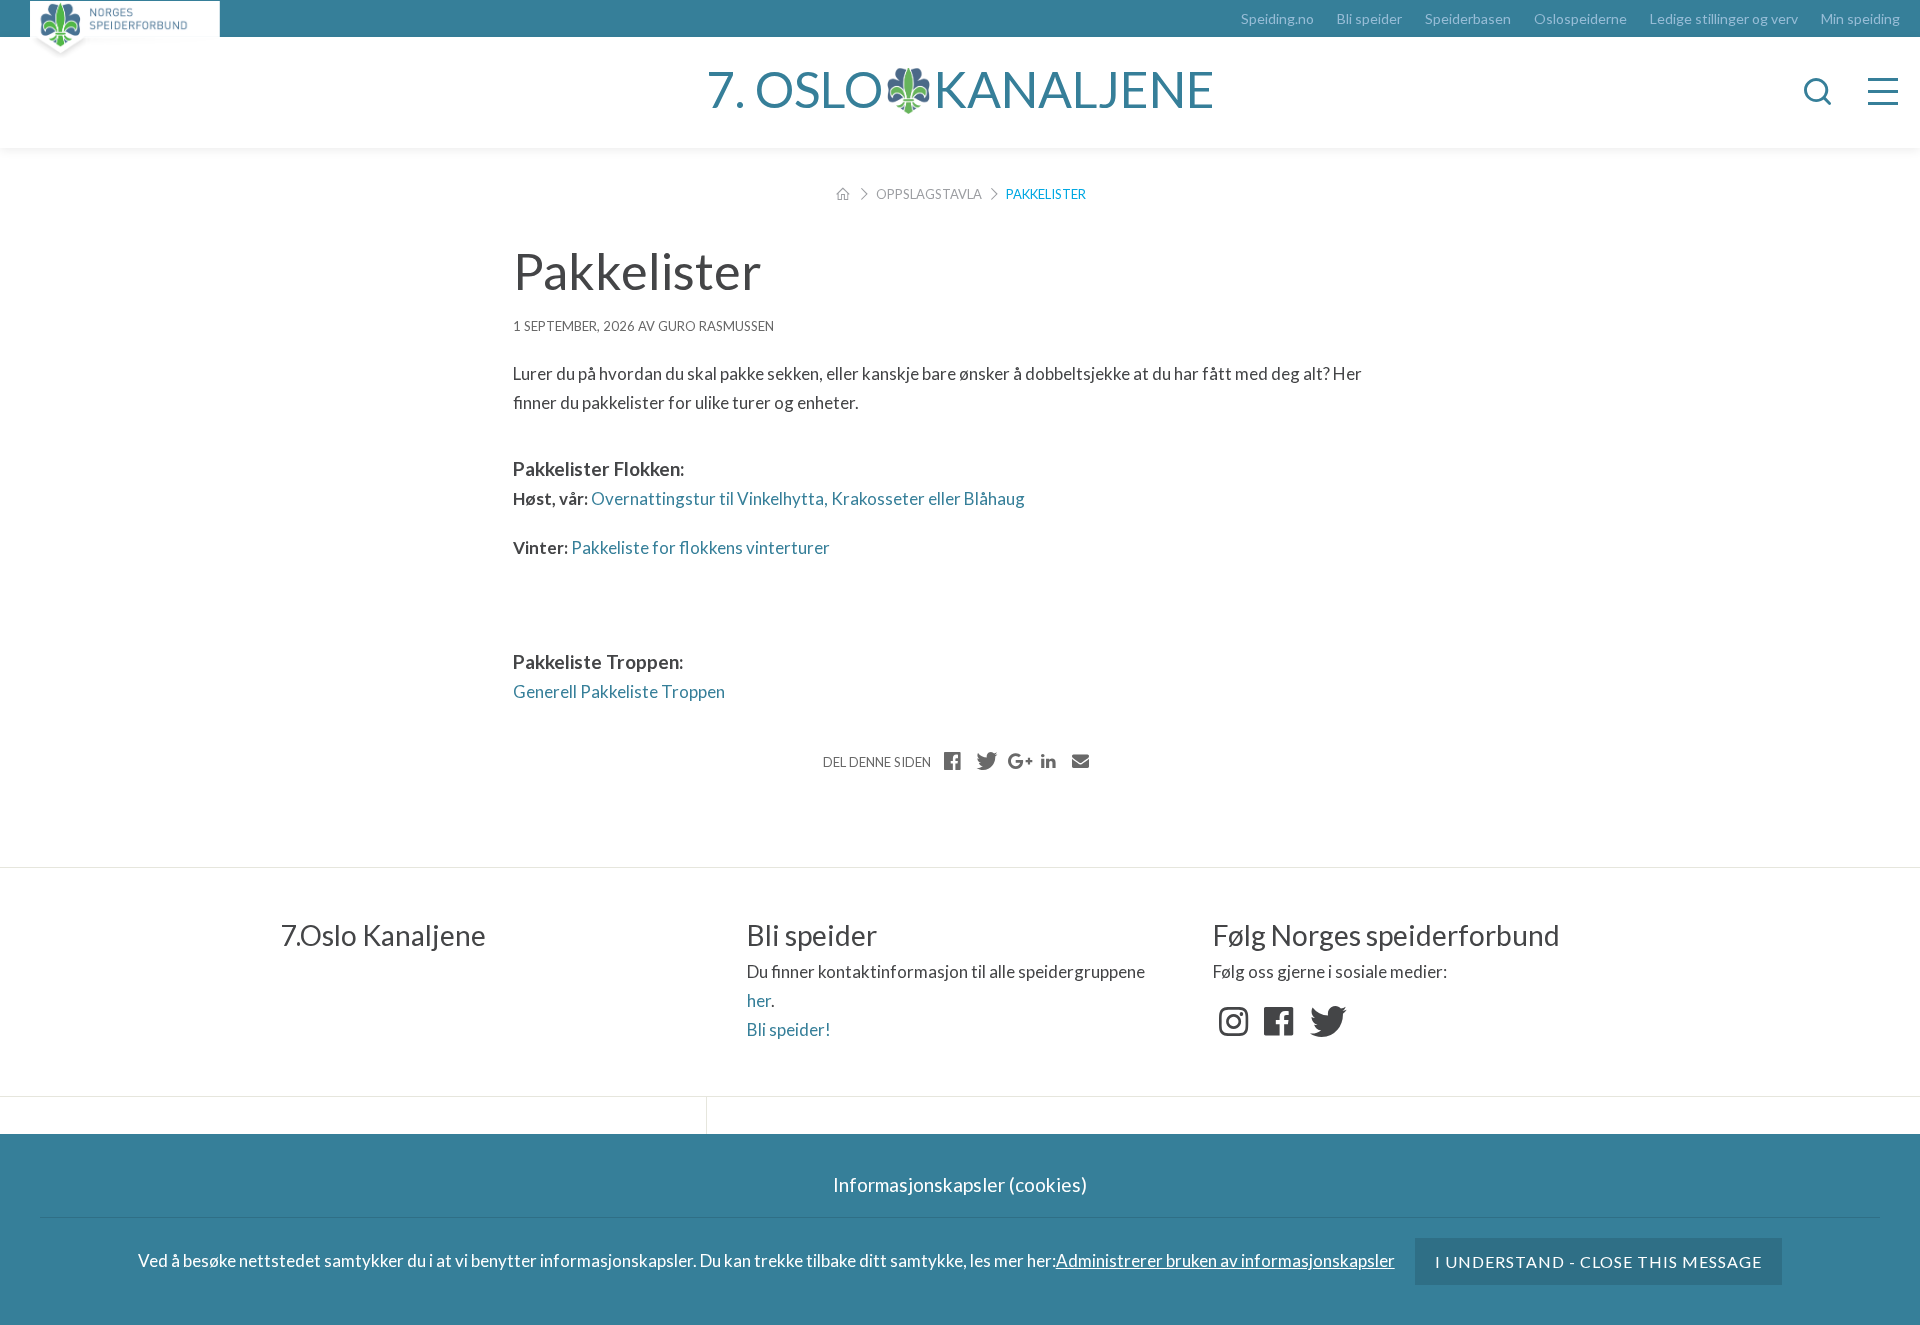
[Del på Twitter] (985, 761)
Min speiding (1860, 19)
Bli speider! (789, 1029)
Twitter (1324, 1022)
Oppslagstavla (929, 194)
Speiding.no (1277, 19)
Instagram (1234, 1022)
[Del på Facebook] (953, 761)
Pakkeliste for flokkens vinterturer (700, 547)
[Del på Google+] (1017, 761)
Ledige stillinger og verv (1724, 19)
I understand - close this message (1599, 1261)
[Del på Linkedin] (1048, 761)
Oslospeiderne (1580, 19)
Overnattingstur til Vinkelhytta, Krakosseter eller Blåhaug (808, 498)
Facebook (1279, 1022)
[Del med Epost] (1080, 761)
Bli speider (1369, 19)
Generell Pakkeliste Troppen (619, 691)
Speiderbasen (1468, 19)
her (759, 1000)
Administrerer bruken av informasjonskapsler (1225, 1260)
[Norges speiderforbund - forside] (125, 29)
